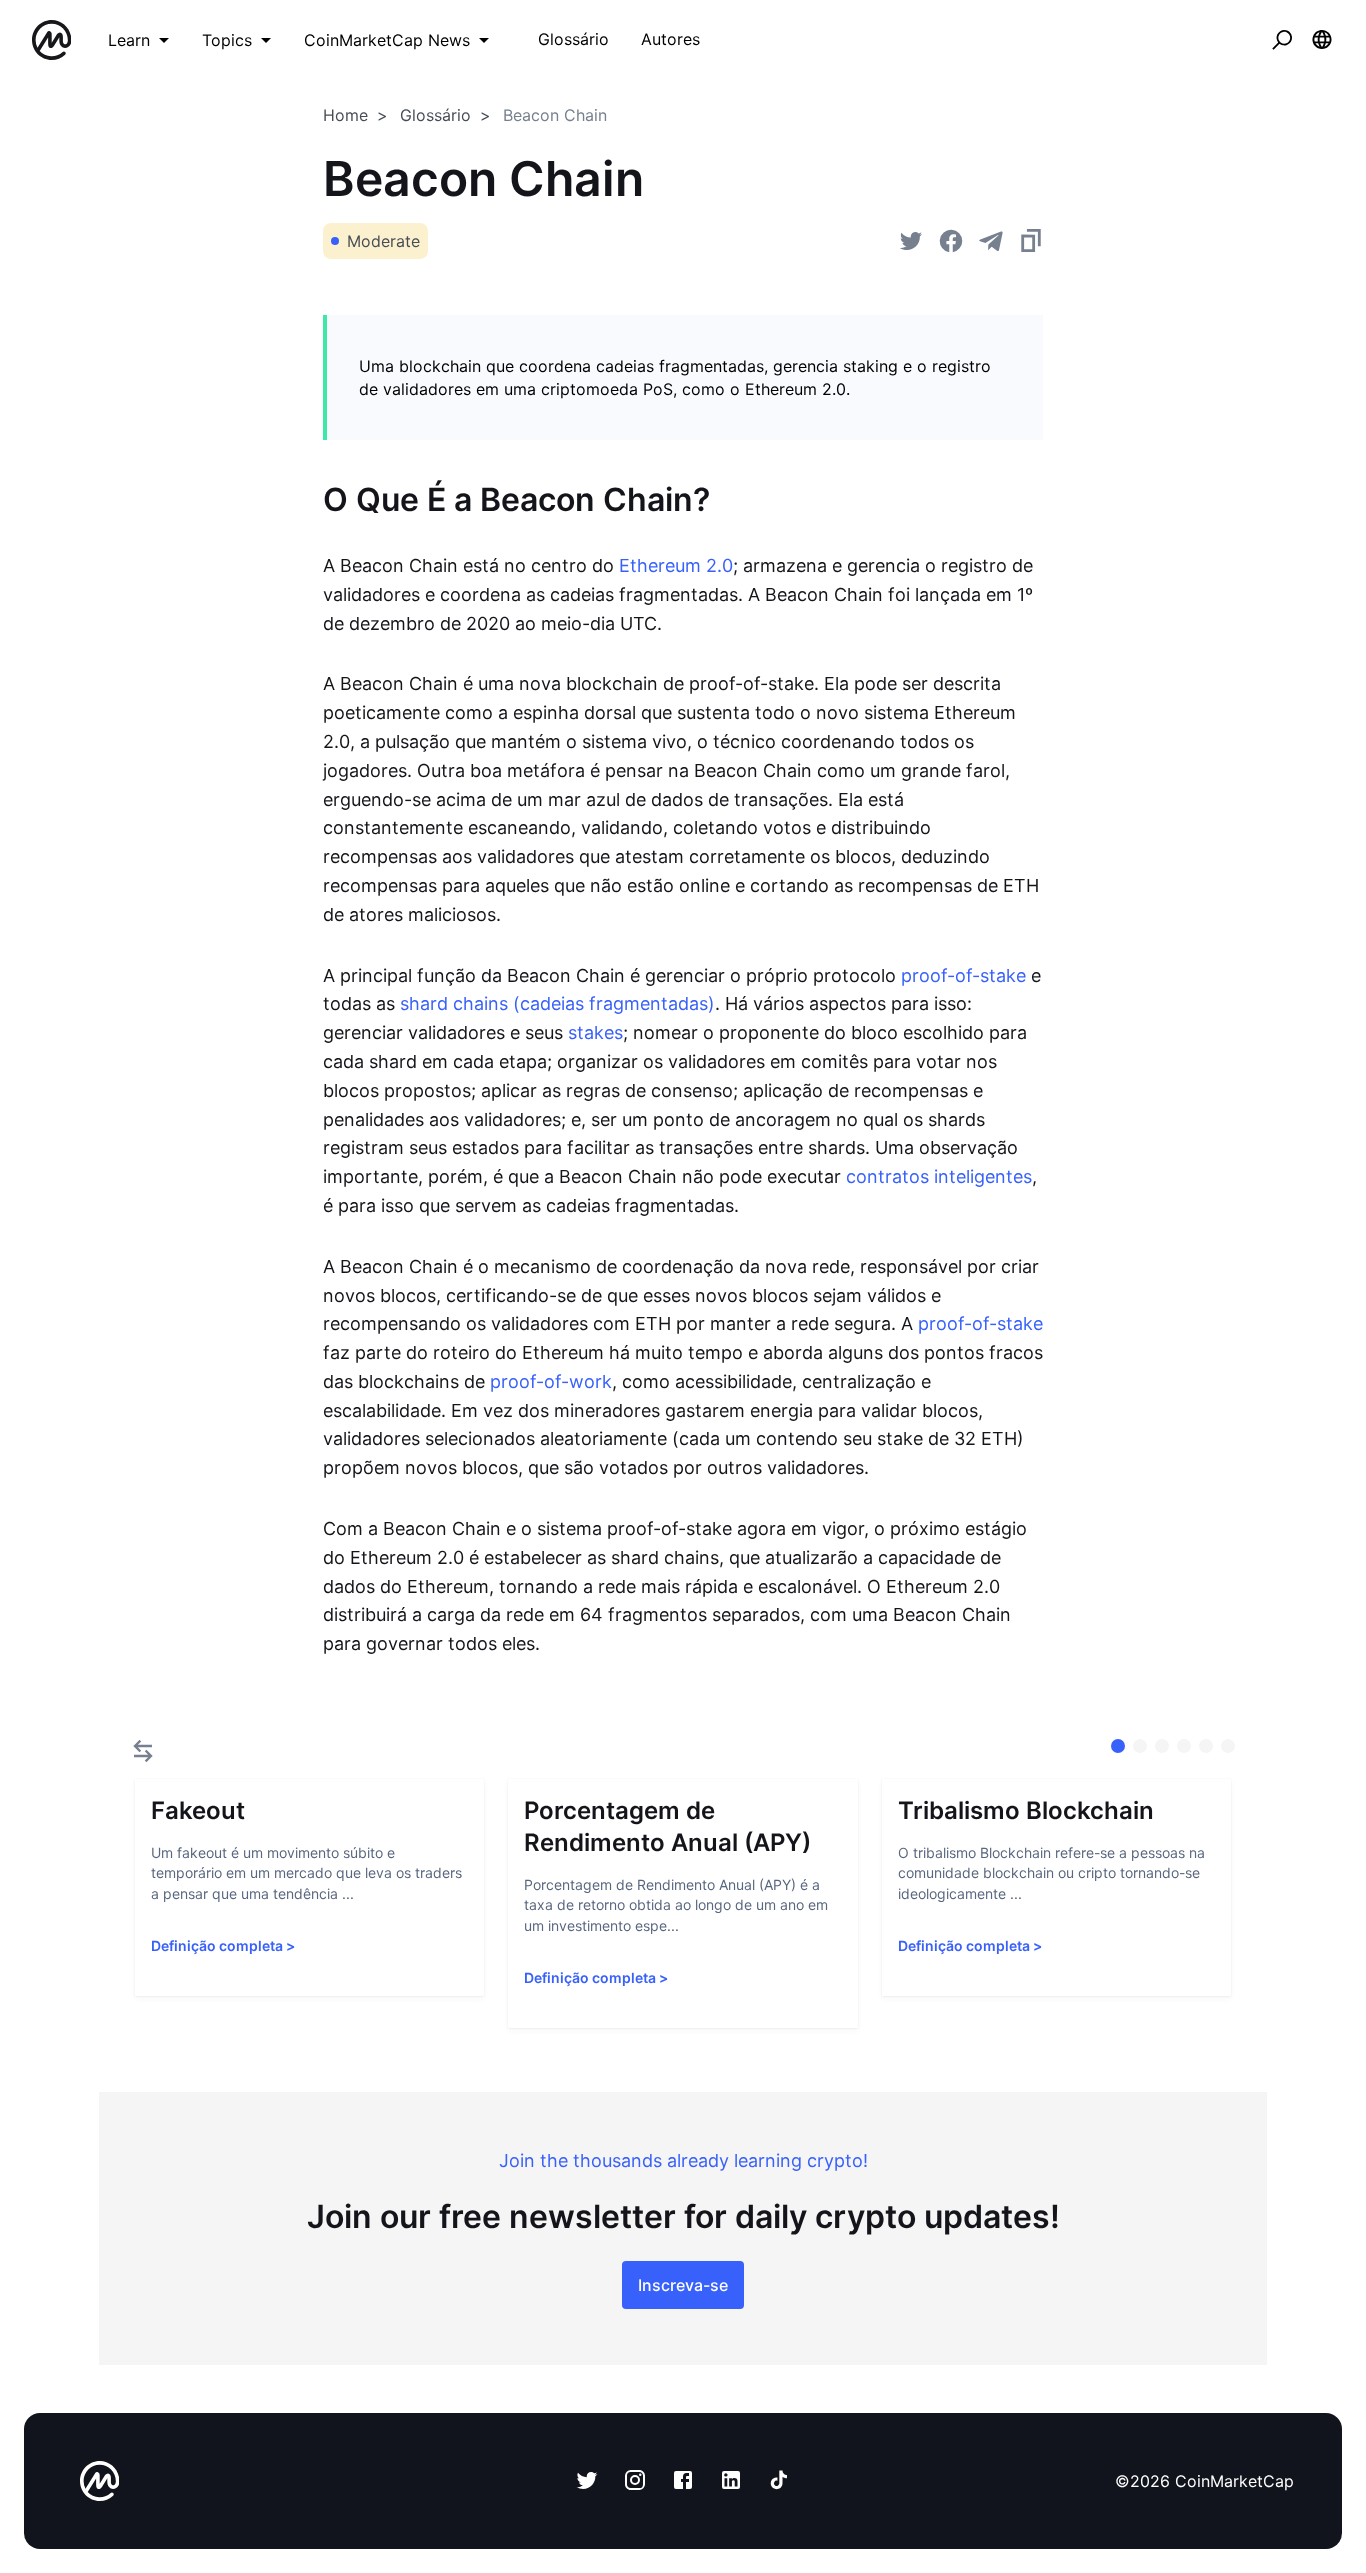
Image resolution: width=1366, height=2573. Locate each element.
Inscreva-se (683, 2285)
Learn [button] (129, 40)
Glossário (435, 115)
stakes (595, 1032)
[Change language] (1322, 40)
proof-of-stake (963, 975)
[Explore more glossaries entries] (143, 1751)
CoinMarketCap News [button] (387, 40)
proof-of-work (551, 1381)
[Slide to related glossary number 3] (1184, 1746)
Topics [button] (227, 40)
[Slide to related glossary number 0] (1118, 1746)
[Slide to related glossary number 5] (1228, 1746)
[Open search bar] (1282, 40)
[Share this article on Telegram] (991, 241)
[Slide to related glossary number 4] (1206, 1746)
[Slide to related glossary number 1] (1140, 1746)
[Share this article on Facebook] (951, 241)
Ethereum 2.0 (676, 565)
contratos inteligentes (939, 1176)
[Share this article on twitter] (911, 241)
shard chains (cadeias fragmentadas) (557, 1003)
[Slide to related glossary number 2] (1162, 1746)
